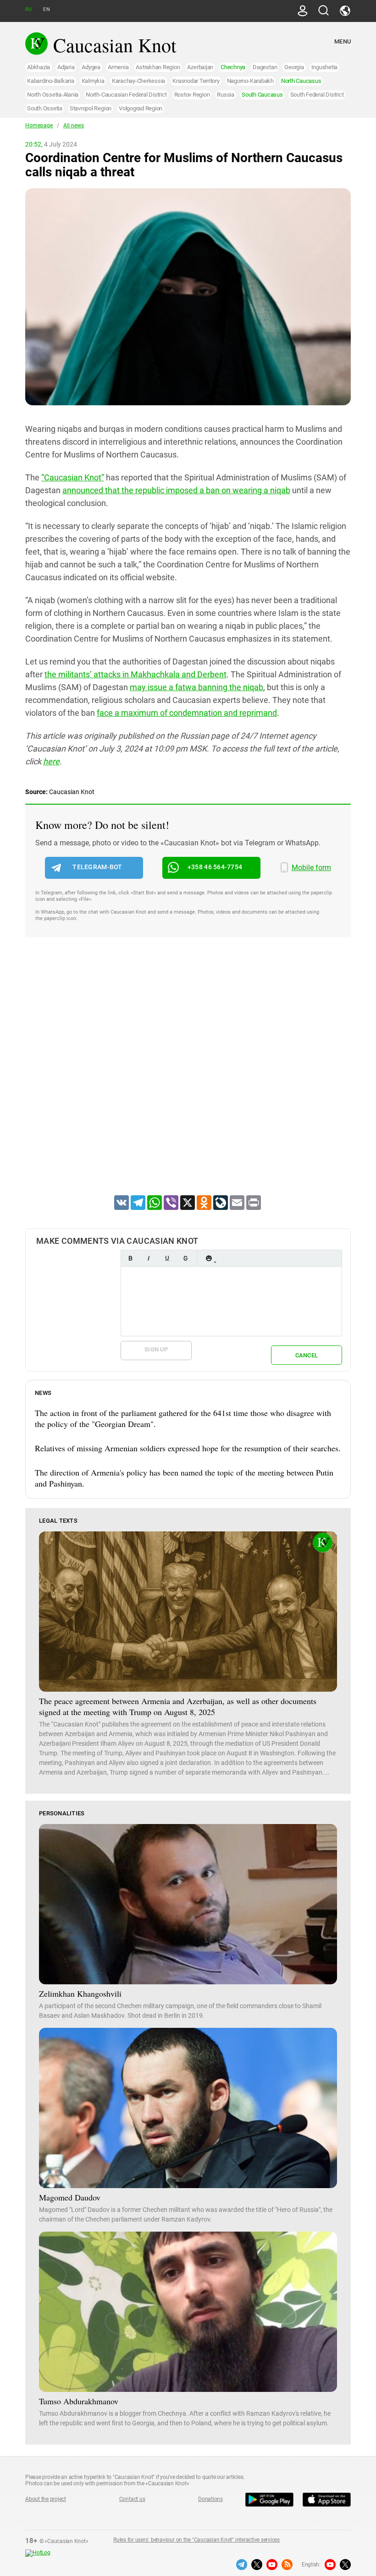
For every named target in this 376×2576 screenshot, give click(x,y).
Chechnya (233, 67)
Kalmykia (93, 81)
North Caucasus (301, 81)
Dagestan (265, 67)
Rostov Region (192, 95)
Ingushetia (325, 67)
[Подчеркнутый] (167, 1258)
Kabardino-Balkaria (51, 81)
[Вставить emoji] (209, 1258)
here (51, 761)
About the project (46, 2499)
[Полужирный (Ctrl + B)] (130, 1258)
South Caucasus (262, 95)
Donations (210, 2499)
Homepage (39, 125)
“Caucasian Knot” (73, 477)
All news (74, 125)
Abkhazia (39, 67)
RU (28, 9)
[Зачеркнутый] (185, 1258)
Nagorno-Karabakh (250, 81)
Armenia (118, 67)
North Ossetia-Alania (53, 95)
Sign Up (156, 1349)
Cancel (307, 1355)
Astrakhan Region (158, 67)
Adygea (91, 67)
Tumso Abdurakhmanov (79, 2401)
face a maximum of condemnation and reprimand (187, 713)
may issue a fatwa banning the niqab (196, 687)
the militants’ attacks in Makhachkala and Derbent (135, 674)
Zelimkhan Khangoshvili (80, 1993)
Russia (226, 95)
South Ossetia (45, 108)
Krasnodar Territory (196, 81)
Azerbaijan (200, 67)
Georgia (294, 67)
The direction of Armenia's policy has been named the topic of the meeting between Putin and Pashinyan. (184, 1478)
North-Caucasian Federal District (126, 95)
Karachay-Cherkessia (138, 81)
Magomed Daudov (70, 2197)
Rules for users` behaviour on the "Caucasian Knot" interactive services (196, 2540)
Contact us (132, 2499)
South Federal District (317, 95)
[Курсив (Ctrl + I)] (149, 1258)
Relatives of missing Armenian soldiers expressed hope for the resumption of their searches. (188, 1448)
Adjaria (66, 67)
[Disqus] (188, 1078)
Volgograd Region (141, 108)
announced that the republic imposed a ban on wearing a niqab (176, 490)
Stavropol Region (91, 108)
